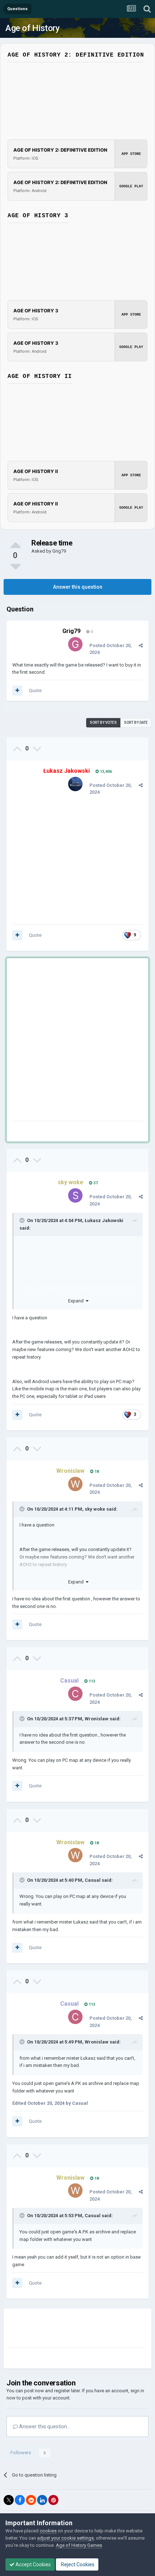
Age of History (32, 28)
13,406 (105, 772)
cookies (48, 2531)
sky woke (95, 1509)
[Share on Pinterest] (53, 2500)
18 (96, 1472)
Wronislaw (97, 1719)
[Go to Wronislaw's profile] (75, 1484)
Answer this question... (44, 2426)
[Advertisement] (77, 1041)
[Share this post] (141, 645)
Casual (93, 1880)
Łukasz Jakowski (104, 1220)
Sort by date (136, 723)
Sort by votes (103, 723)
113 (91, 1681)
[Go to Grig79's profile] (75, 644)
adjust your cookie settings (65, 2538)
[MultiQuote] (17, 691)
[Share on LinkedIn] (42, 2500)
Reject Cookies (77, 2564)
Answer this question (78, 587)
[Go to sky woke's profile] (75, 1195)
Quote (35, 690)
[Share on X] (9, 2500)
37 (95, 1183)
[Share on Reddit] (31, 2500)
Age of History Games (79, 2545)
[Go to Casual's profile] (75, 1694)
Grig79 (59, 551)
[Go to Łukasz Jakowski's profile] (75, 784)
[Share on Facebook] (20, 2500)
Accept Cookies (33, 2564)
